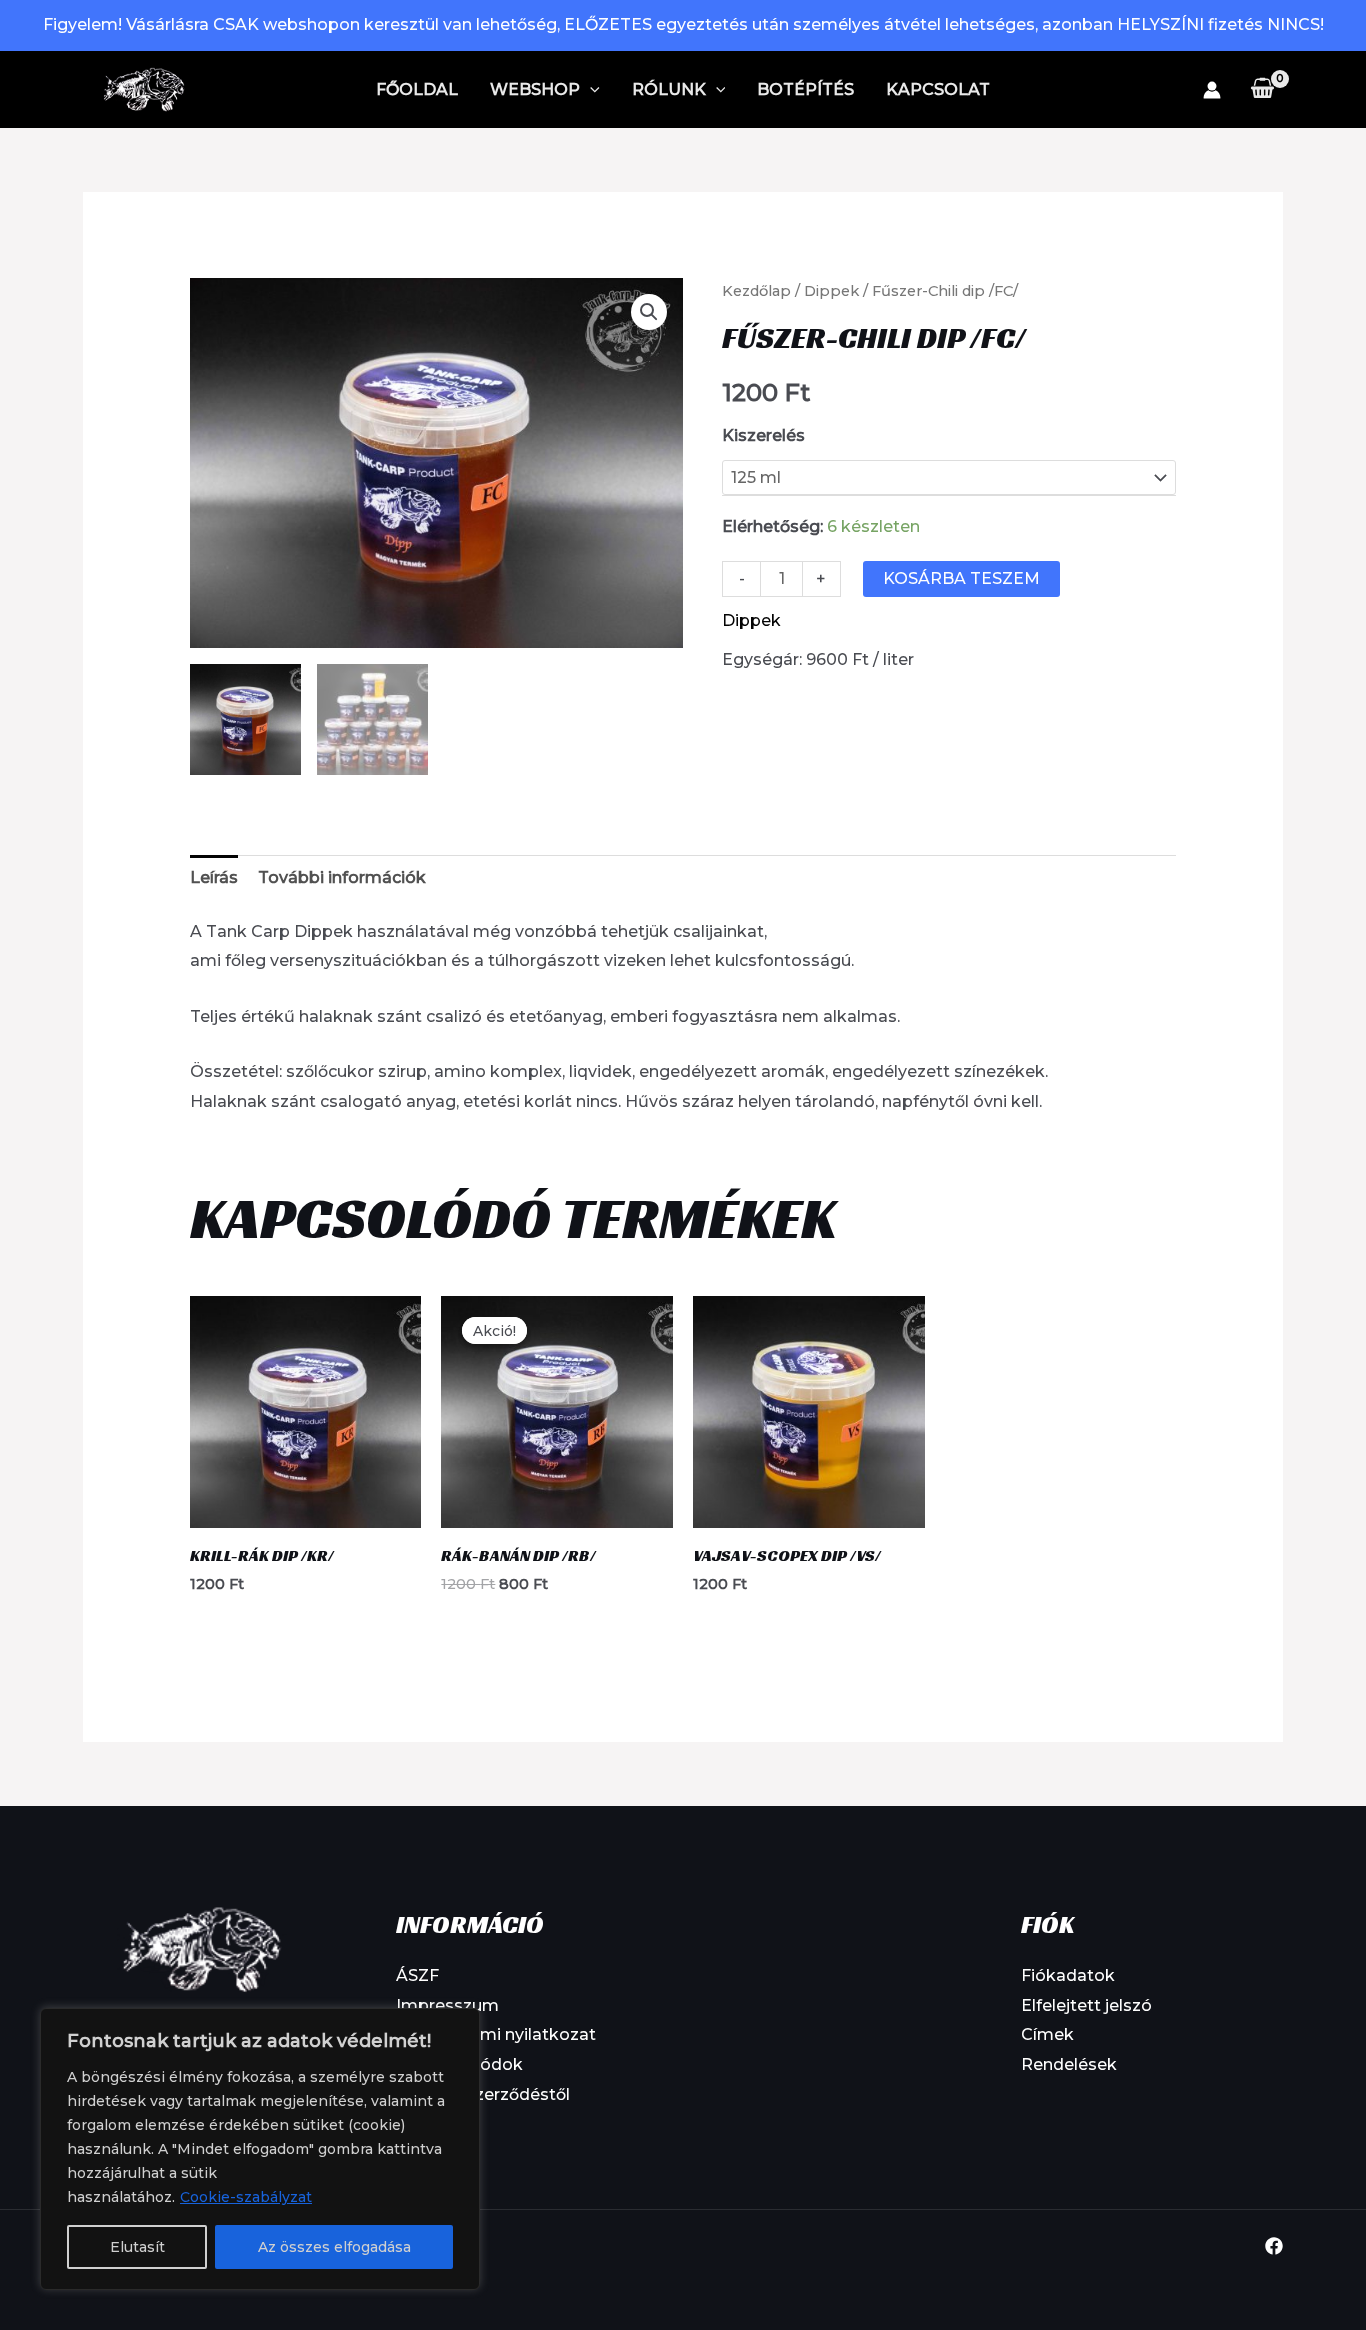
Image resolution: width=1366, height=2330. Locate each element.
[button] (590, 90)
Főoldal (417, 89)
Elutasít (137, 2247)
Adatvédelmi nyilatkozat (496, 2034)
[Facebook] (1274, 2246)
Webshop (535, 89)
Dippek (831, 291)
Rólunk (669, 89)
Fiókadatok (1068, 1975)
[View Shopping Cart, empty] (1262, 89)
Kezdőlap (756, 291)
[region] (260, 2149)
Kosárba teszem (961, 578)
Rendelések (1069, 2064)
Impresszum (447, 2005)
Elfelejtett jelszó (1086, 2005)
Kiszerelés (763, 435)
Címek (1047, 2034)
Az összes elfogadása (334, 2247)
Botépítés (805, 89)
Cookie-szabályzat (246, 2197)
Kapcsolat (938, 89)
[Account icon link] (1212, 90)
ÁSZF (417, 1975)
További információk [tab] (342, 877)
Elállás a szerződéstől (483, 2094)
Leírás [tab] (214, 877)
